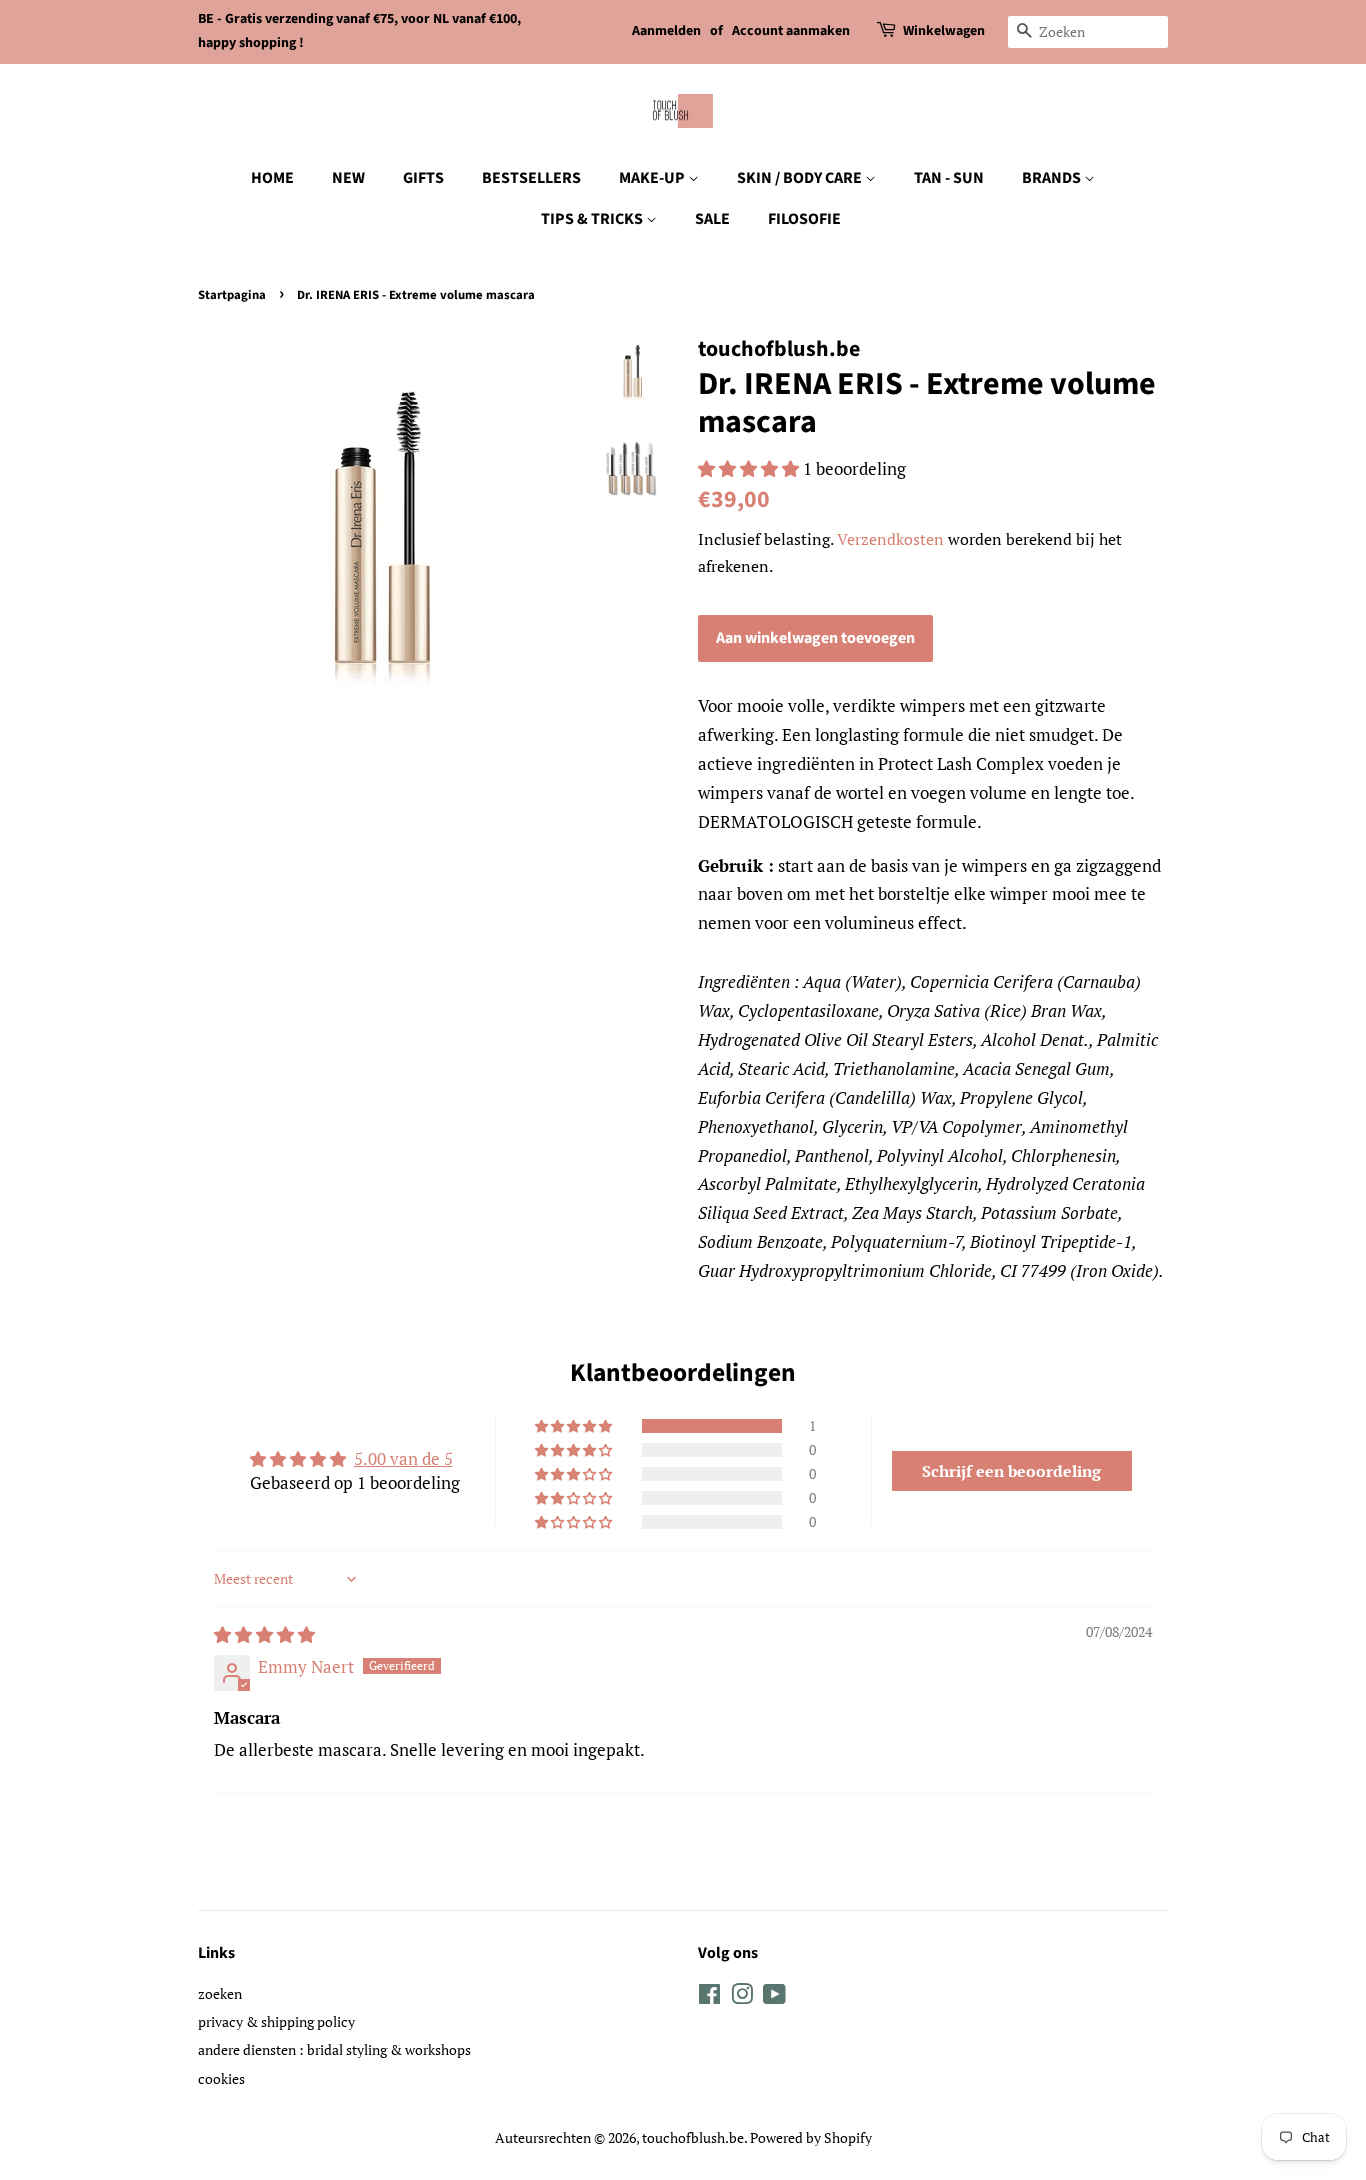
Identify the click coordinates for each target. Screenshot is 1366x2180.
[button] (750, 468)
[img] (264, 1634)
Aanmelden (666, 31)
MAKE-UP (653, 178)
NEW (348, 178)
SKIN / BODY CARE (801, 178)
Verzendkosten (890, 539)
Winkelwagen (944, 31)
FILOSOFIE (804, 219)
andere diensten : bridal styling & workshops (334, 2049)
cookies (221, 2078)
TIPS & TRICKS (593, 219)
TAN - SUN (949, 178)
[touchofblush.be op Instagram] (742, 1997)
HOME (272, 178)
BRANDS (1053, 178)
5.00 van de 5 (403, 1458)
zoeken (220, 1993)
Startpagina (232, 295)
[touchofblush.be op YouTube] (774, 1997)
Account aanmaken (791, 31)
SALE (712, 219)
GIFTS (423, 178)
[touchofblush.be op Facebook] (709, 1997)
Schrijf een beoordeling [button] (1011, 1471)
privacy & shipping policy (276, 2021)
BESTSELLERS (531, 178)
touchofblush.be (693, 2137)
